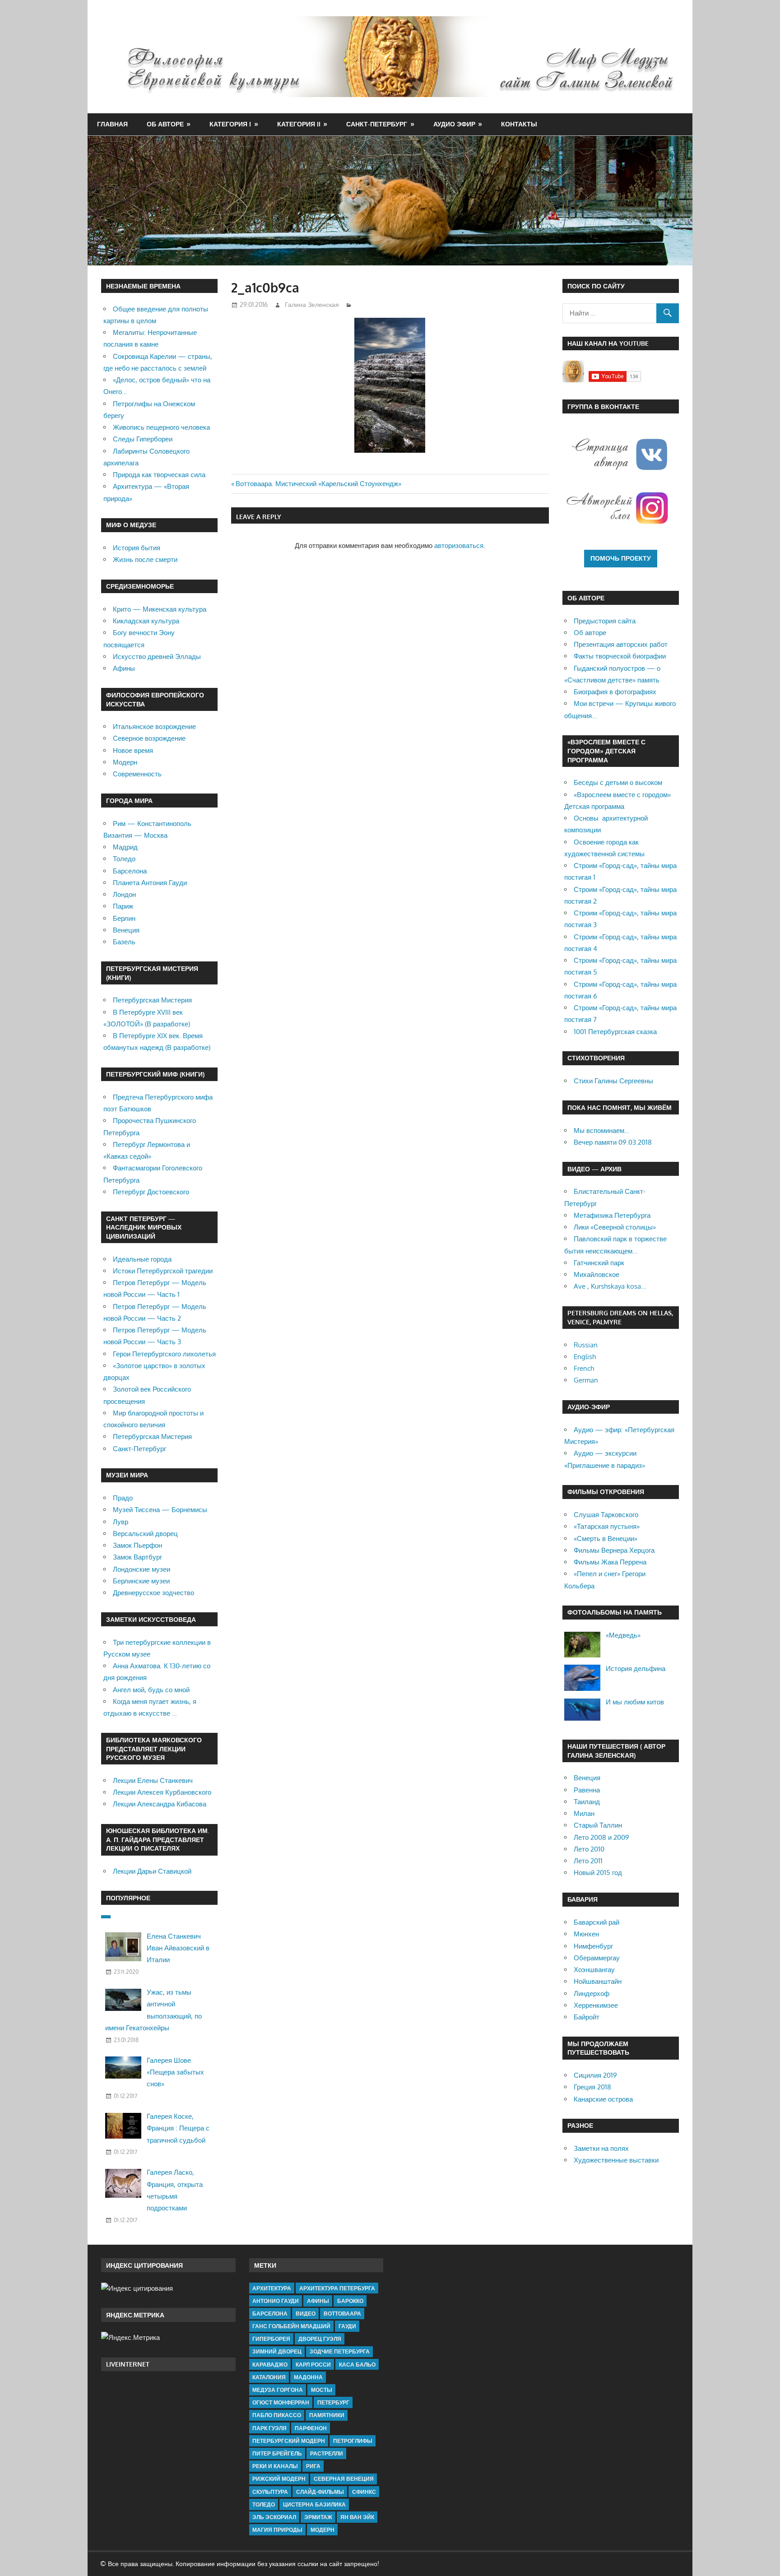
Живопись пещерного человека (161, 427)
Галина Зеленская (312, 304)
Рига (313, 2466)
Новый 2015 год (598, 1873)
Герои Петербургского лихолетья (164, 1354)
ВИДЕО (306, 2314)
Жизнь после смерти (145, 559)
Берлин (124, 918)
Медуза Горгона (278, 2390)
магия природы (277, 2530)
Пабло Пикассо (277, 2415)
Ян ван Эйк (357, 2517)
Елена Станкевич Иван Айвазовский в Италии (178, 1948)
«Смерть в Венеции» (606, 1539)
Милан (584, 1813)
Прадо (123, 1498)
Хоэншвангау (594, 1970)
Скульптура (270, 2492)
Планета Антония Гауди (150, 883)
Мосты (322, 2390)
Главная (112, 124)
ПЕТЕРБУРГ (333, 2402)
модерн (323, 2530)
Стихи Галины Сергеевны (613, 1081)
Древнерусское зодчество (153, 1593)
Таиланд (587, 1802)
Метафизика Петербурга (612, 1215)
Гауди (347, 2326)
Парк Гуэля (269, 2428)
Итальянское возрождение (154, 726)
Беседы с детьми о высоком (618, 782)
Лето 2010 (589, 1849)
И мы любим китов (635, 1702)
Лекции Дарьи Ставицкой (152, 1871)
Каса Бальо (357, 2365)
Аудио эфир (454, 124)
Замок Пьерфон (137, 1545)
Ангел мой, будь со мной (151, 1690)
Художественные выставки (616, 2160)
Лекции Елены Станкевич (153, 1780)
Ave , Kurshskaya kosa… (610, 1286)
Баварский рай (597, 1922)
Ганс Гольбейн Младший (291, 2326)
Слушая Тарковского (606, 1515)
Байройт (587, 2017)
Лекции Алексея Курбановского (162, 1792)
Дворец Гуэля (320, 2339)
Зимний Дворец (277, 2351)
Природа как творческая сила (159, 475)
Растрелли (327, 2453)
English (585, 1357)
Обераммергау (597, 1958)
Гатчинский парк (599, 1263)
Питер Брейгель (277, 2453)
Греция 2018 (592, 2087)
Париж (123, 906)
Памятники (327, 2415)
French (584, 1368)
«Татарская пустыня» (607, 1526)
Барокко (350, 2301)
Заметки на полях (601, 2148)
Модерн (125, 762)
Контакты (519, 124)
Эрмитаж (318, 2517)
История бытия (137, 548)
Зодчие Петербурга (340, 2351)
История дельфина (636, 1669)
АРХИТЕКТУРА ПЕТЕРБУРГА (337, 2288)
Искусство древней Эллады (157, 657)
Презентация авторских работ (621, 644)
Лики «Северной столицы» (615, 1227)
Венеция (126, 930)
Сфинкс (364, 2492)
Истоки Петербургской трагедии (163, 1271)
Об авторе (165, 124)
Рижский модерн (279, 2479)
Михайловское (597, 1274)
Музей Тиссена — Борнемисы (160, 1510)
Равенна (587, 1790)
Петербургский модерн (289, 2441)
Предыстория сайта (605, 621)
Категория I (230, 124)
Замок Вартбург (137, 1557)
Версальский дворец (145, 1534)
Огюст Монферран (281, 2402)
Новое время (133, 750)
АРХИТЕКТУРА (272, 2288)
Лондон (124, 894)
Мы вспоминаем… (601, 1130)
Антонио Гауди (276, 2301)
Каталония (269, 2377)
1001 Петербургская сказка (615, 1032)
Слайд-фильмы (320, 2492)
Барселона (130, 871)
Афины (124, 668)
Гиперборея (271, 2339)
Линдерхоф (592, 1993)
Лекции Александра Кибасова (160, 1804)
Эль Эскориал (274, 2517)
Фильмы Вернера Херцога (614, 1550)
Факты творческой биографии (620, 656)
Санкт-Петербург (377, 124)
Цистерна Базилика (314, 2504)
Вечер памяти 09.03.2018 (613, 1142)
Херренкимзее (596, 2005)
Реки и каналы (275, 2466)
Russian (586, 1345)
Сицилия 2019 (595, 2075)
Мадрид (125, 847)
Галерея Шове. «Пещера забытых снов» (175, 2072)
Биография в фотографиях (615, 692)
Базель (124, 942)
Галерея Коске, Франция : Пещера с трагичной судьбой (178, 2128)
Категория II (299, 124)
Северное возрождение (149, 738)
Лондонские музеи (142, 1569)
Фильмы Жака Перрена (610, 1562)
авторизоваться (459, 545)
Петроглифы (353, 2441)
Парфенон (311, 2428)
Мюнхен (586, 1934)
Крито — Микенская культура (160, 609)
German (586, 1380)
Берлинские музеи (141, 1581)
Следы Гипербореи (143, 439)
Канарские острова (603, 2099)
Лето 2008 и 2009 (601, 1837)
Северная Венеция (344, 2479)
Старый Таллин (598, 1825)
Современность (137, 774)
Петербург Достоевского (151, 1192)
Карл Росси (313, 2365)
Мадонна (308, 2377)
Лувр (121, 1522)
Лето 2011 (588, 1861)
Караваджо (270, 2365)
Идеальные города (142, 1259)
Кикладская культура (146, 621)
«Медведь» (623, 1635)
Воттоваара (342, 2314)
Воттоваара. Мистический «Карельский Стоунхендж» (318, 484)
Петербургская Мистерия (152, 1000)
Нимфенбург (593, 1946)
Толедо (124, 859)
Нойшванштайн (598, 1981)
